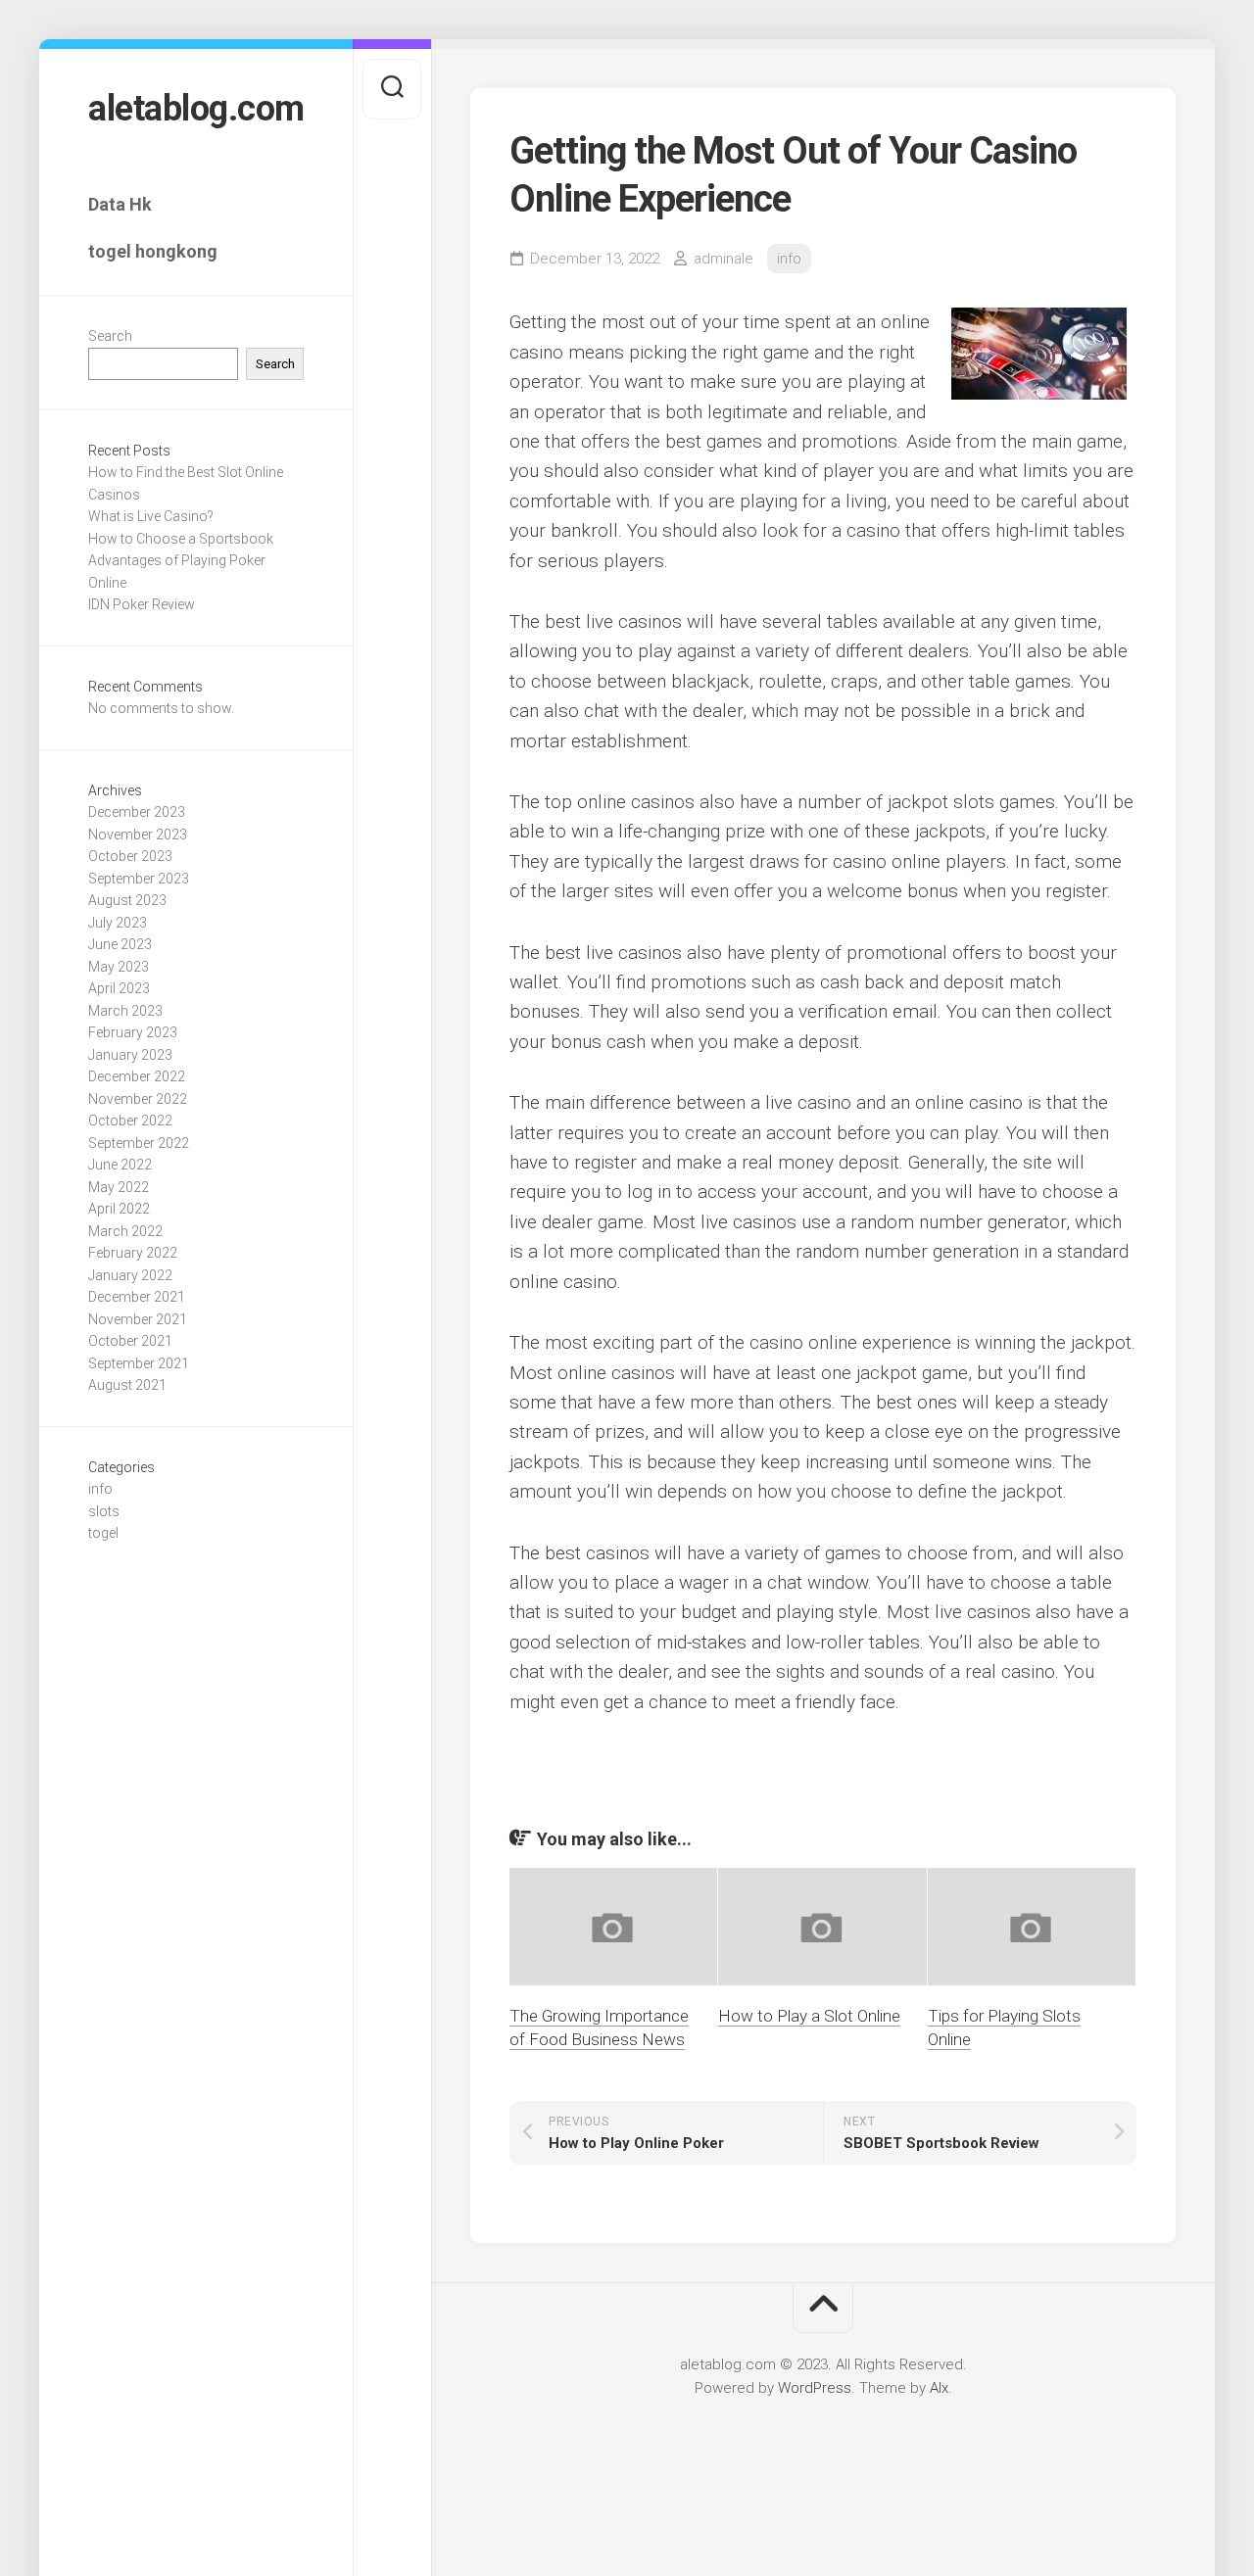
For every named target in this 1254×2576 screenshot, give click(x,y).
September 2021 (139, 1363)
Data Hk (120, 204)
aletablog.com (196, 109)
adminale (723, 259)
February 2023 (133, 1032)
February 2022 (133, 1253)
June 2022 (120, 1165)
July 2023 (118, 923)
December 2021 (137, 1297)
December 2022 (137, 1076)
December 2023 (137, 812)
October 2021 (130, 1341)
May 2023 (119, 967)
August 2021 (127, 1385)
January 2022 (130, 1275)
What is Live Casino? (151, 516)
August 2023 (127, 900)
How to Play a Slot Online (809, 2016)
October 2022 (130, 1121)
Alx (939, 2388)
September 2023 (139, 879)
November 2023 (138, 835)
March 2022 (125, 1231)
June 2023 (120, 944)
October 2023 (130, 856)
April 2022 (119, 1209)
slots (104, 1511)
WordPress (815, 2388)
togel (103, 1533)
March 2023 (125, 1011)
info (100, 1489)
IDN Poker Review (142, 604)
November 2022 (138, 1099)
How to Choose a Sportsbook (181, 539)
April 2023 (119, 988)
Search (110, 336)
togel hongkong (153, 251)
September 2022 (139, 1143)
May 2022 (119, 1187)
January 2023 (130, 1055)
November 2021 (138, 1319)
